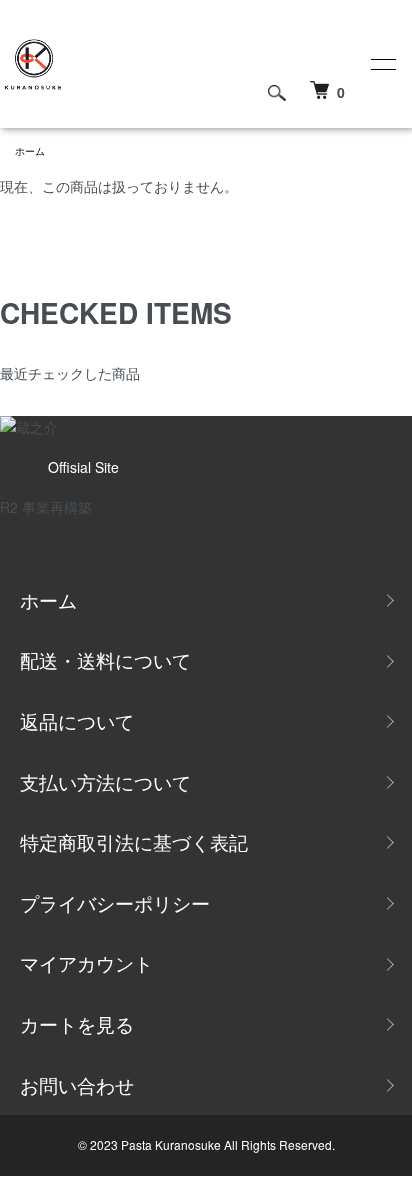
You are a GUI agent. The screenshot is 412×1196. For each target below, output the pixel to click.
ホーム (30, 151)
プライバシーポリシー (115, 902)
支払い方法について (105, 781)
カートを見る (77, 1023)
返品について (77, 720)
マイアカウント (86, 962)
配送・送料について (105, 659)
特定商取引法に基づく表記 (134, 841)
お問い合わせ (77, 1084)
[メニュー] (382, 64)
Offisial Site (83, 467)
